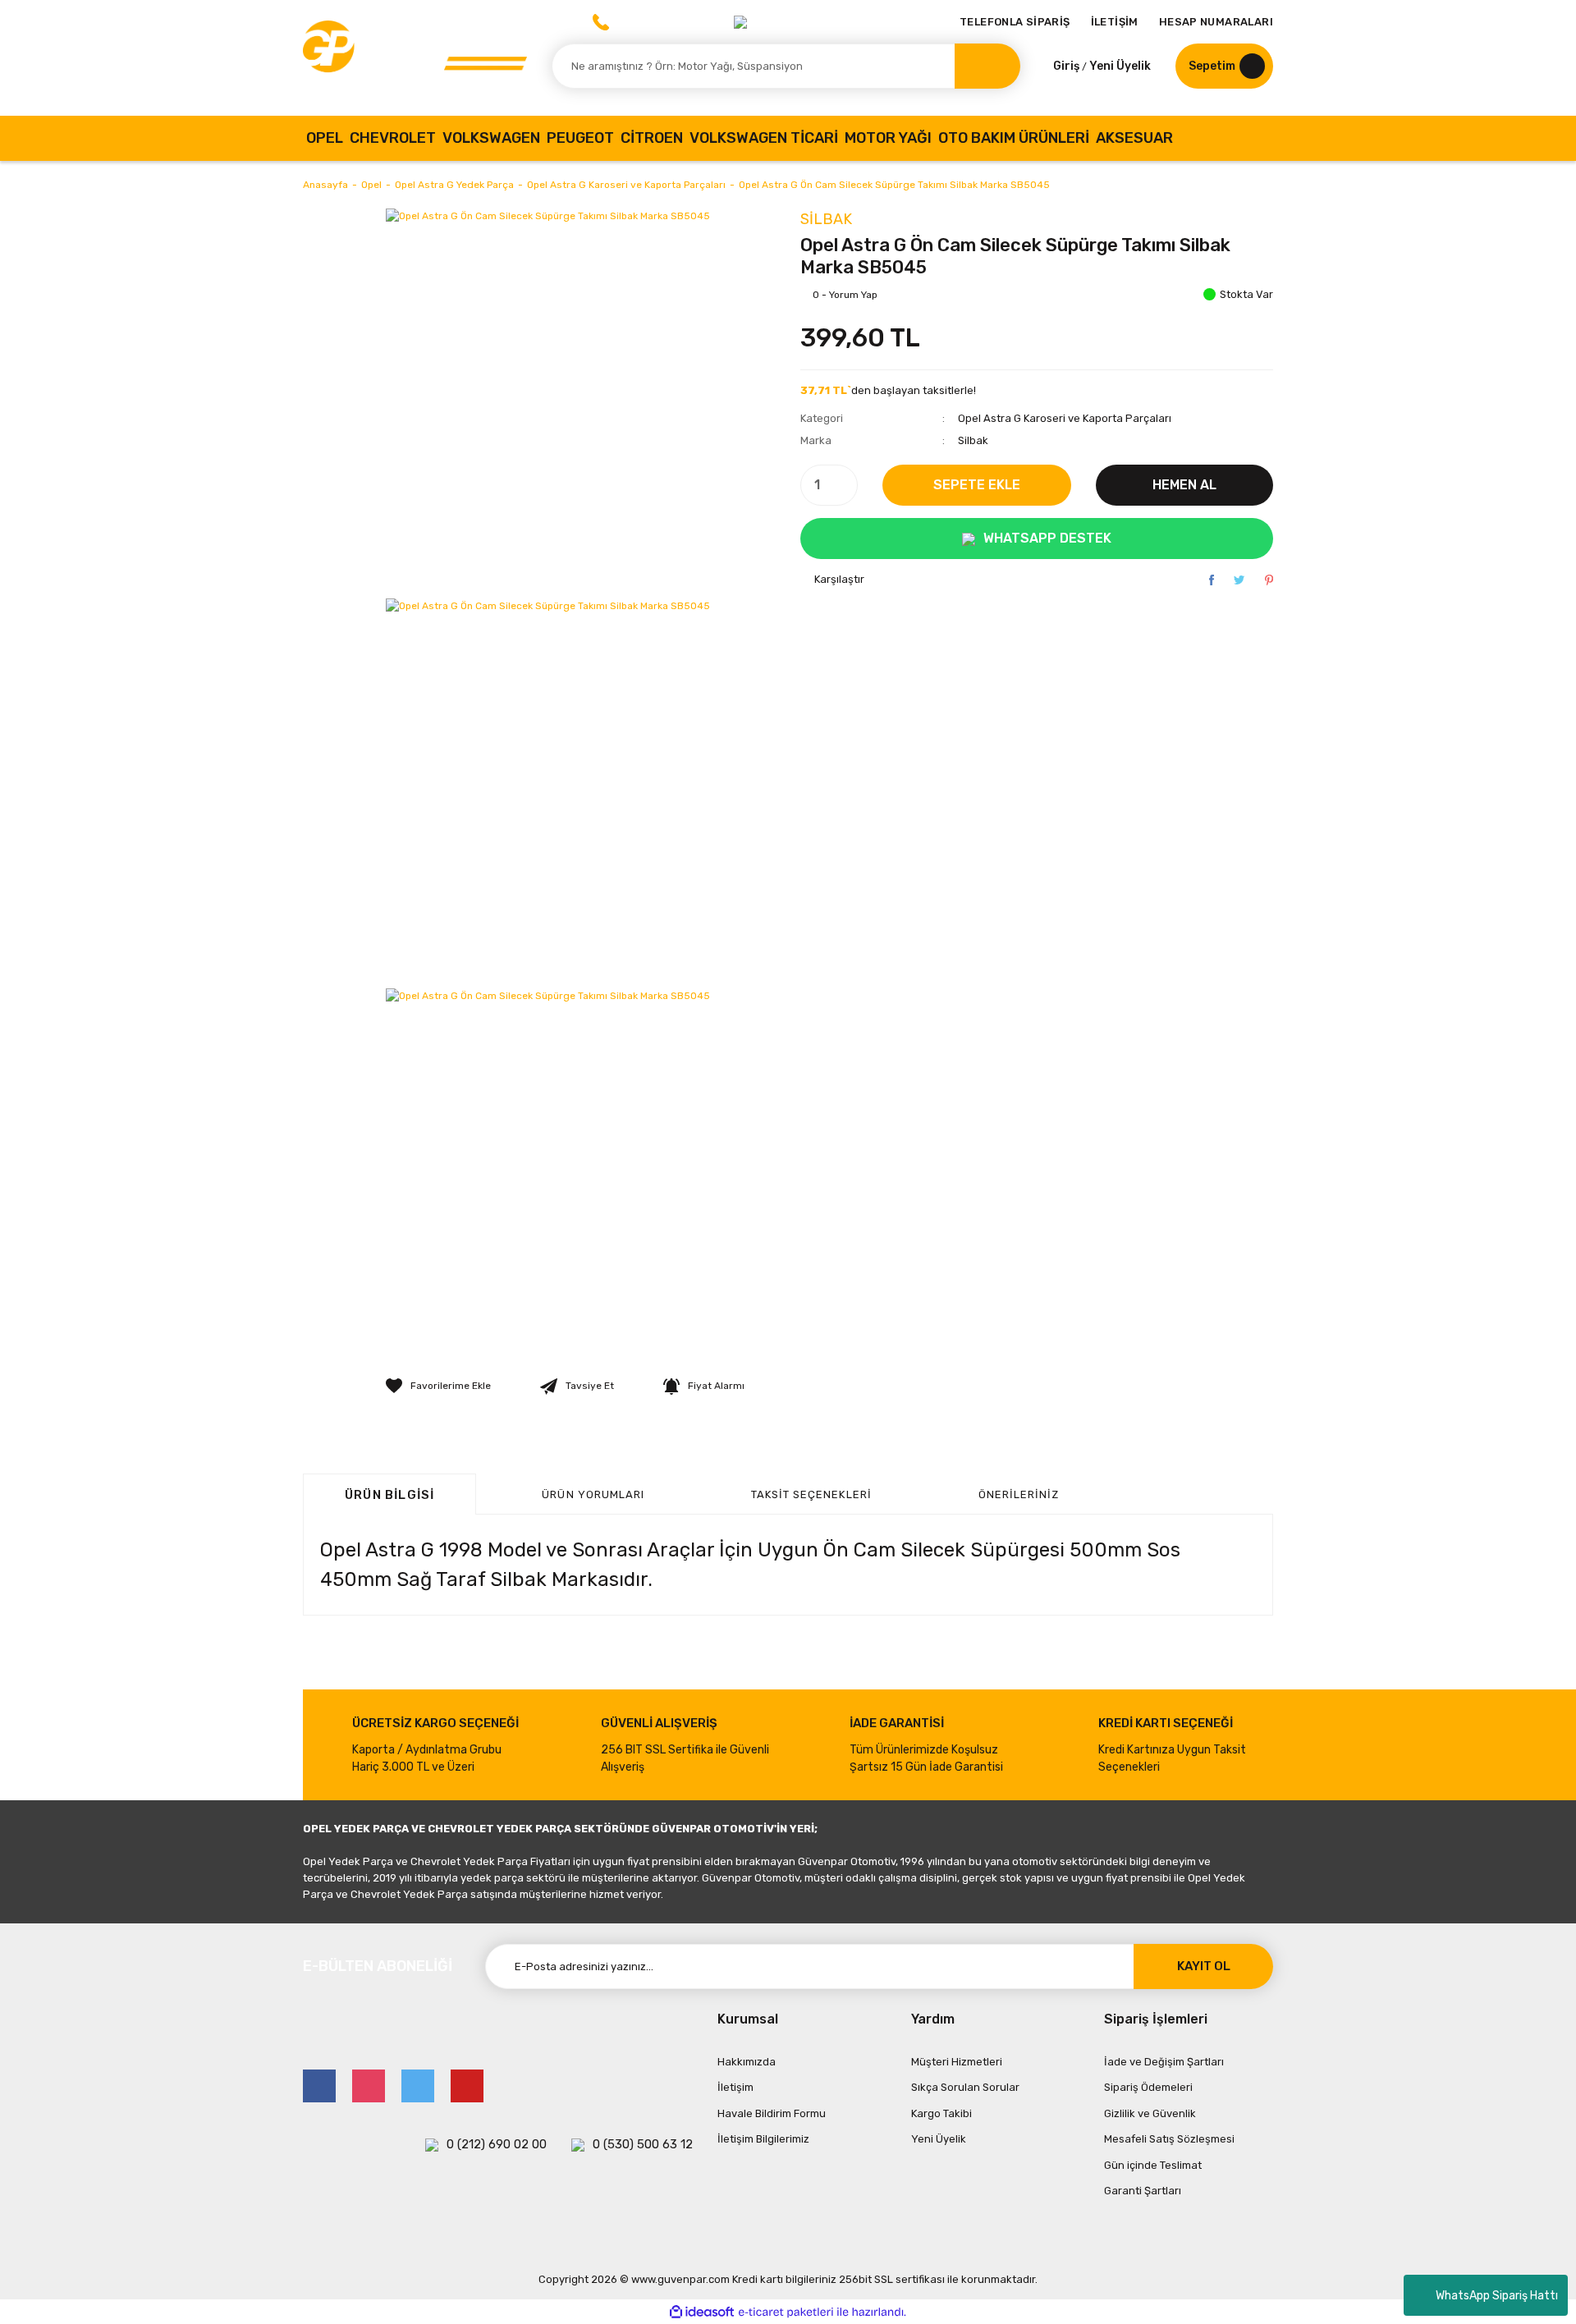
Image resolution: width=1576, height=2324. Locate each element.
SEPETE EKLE (977, 485)
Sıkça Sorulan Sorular (965, 2087)
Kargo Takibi (941, 2113)
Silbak (826, 219)
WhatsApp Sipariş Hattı (1497, 2296)
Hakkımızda (747, 2062)
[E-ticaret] (786, 2312)
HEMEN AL (1184, 485)
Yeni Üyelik (1120, 66)
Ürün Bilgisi (389, 1495)
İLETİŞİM (1115, 22)
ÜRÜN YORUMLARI (593, 1494)
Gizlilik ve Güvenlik (1150, 2113)
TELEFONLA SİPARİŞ (1015, 22)
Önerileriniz (1019, 1494)
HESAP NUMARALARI (1216, 22)
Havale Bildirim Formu (772, 2113)
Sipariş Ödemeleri (1148, 2087)
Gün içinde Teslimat (1153, 2165)
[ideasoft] (702, 2312)
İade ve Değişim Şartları (1164, 2062)
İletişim (735, 2087)
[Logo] (415, 58)
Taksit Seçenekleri (811, 1494)
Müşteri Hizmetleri (957, 2062)
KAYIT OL (1204, 1966)
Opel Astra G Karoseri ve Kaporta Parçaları (1065, 418)
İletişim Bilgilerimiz (763, 2139)
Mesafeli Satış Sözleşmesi (1169, 2139)
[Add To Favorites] (438, 1386)
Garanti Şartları (1143, 2191)
